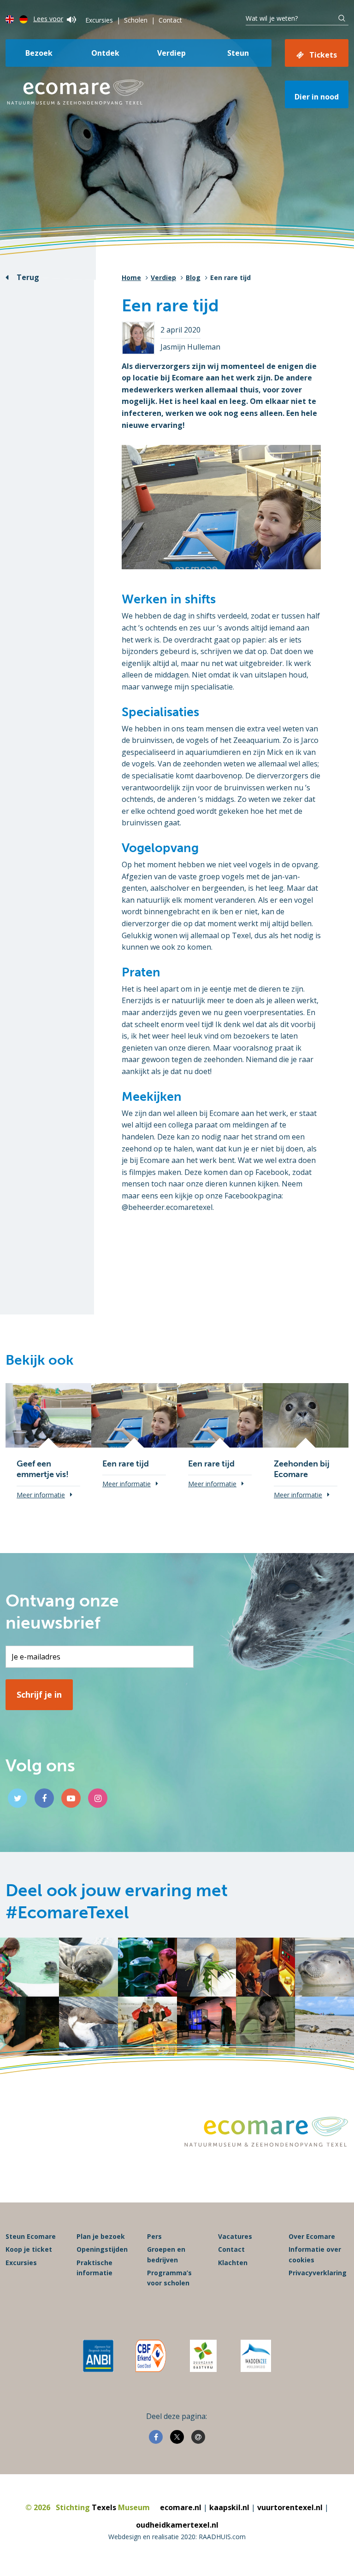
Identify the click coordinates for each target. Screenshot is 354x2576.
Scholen (136, 20)
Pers (154, 2236)
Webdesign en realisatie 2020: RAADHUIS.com (177, 2537)
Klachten (233, 2263)
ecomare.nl (181, 2507)
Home (131, 277)
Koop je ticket (29, 2249)
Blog (193, 277)
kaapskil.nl (229, 2507)
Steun (238, 53)
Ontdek (105, 53)
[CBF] (151, 2356)
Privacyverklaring (318, 2273)
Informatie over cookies (315, 2254)
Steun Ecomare (31, 2236)
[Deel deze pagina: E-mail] (198, 2437)
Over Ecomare (312, 2236)
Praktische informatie (94, 2268)
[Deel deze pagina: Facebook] (156, 2437)
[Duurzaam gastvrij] (203, 2356)
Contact (170, 20)
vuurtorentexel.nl (290, 2507)
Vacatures (235, 2236)
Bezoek (39, 53)
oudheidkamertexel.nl (177, 2525)
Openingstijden (102, 2249)
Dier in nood (317, 97)
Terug (28, 277)
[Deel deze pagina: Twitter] (177, 2437)
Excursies (99, 20)
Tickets (323, 55)
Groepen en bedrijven (166, 2254)
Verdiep (171, 53)
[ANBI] (98, 2356)
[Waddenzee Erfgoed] (256, 2356)
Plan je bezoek (101, 2236)
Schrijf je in (39, 1694)
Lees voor (48, 19)
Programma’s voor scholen (169, 2278)
